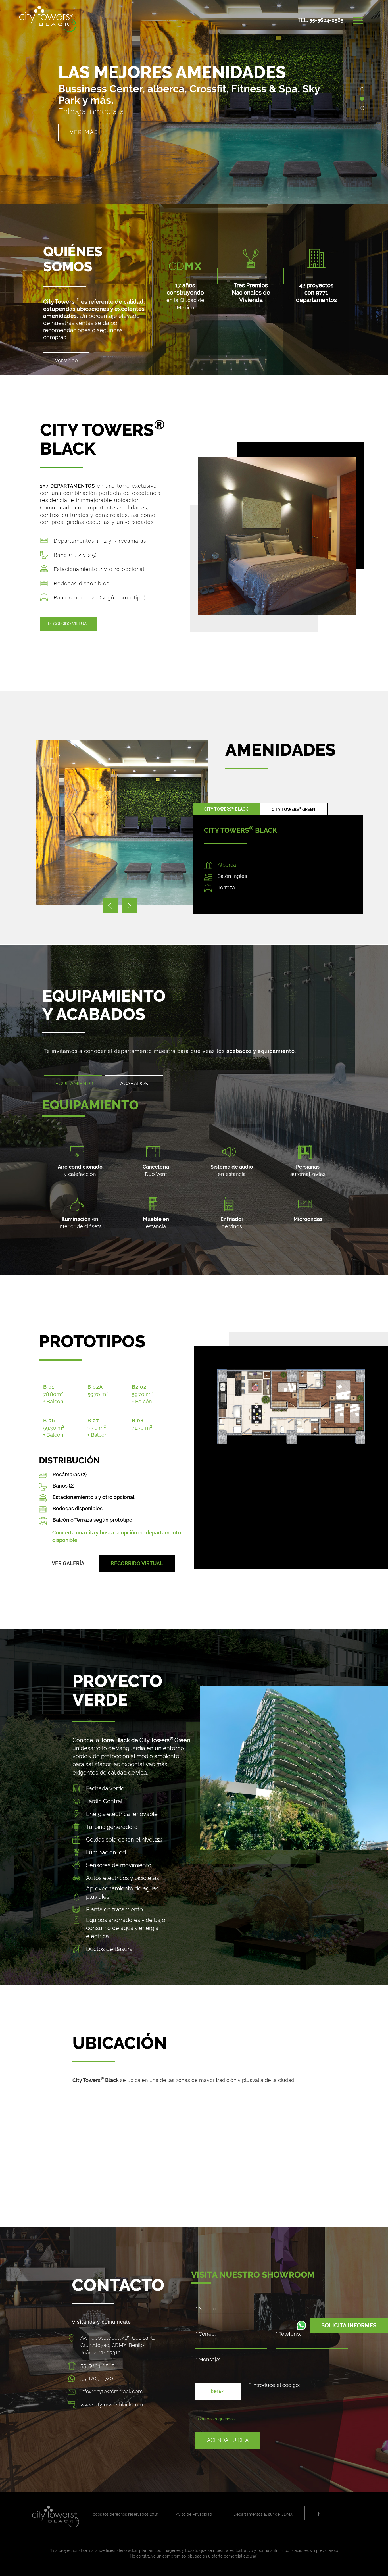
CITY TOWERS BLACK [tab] (226, 809)
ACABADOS (134, 1083)
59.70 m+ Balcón (142, 1394)
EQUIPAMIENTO (74, 1083)
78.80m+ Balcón (53, 1394)
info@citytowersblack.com (111, 2391)
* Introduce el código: (274, 2385)
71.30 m (142, 1424)
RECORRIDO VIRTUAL (137, 1563)
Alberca (227, 865)
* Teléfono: (288, 2334)
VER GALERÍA (68, 1563)
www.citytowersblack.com (112, 2405)
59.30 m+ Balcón (54, 1428)
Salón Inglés (232, 876)
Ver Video (66, 360)
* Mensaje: (208, 2359)
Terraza (226, 887)
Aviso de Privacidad (194, 2514)
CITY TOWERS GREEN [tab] (293, 809)
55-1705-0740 (97, 2378)
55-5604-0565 (326, 20)
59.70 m (98, 1391)
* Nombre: (207, 2309)
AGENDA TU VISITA (99, 123)
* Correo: (206, 2334)
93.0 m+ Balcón (98, 1428)
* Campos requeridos (215, 2419)
